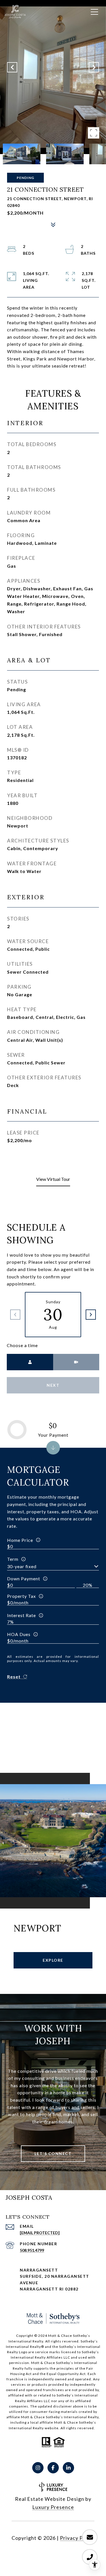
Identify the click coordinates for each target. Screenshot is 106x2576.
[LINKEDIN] (68, 2468)
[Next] (91, 1315)
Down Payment (24, 1578)
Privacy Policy (77, 2538)
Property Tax (21, 1596)
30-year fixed (22, 1566)
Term (13, 1559)
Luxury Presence (53, 2507)
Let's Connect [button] (53, 2153)
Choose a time (22, 1345)
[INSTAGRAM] (38, 2468)
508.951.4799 (32, 2250)
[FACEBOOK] (53, 2468)
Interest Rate (21, 1615)
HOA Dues (19, 1634)
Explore (53, 1960)
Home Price (20, 1540)
